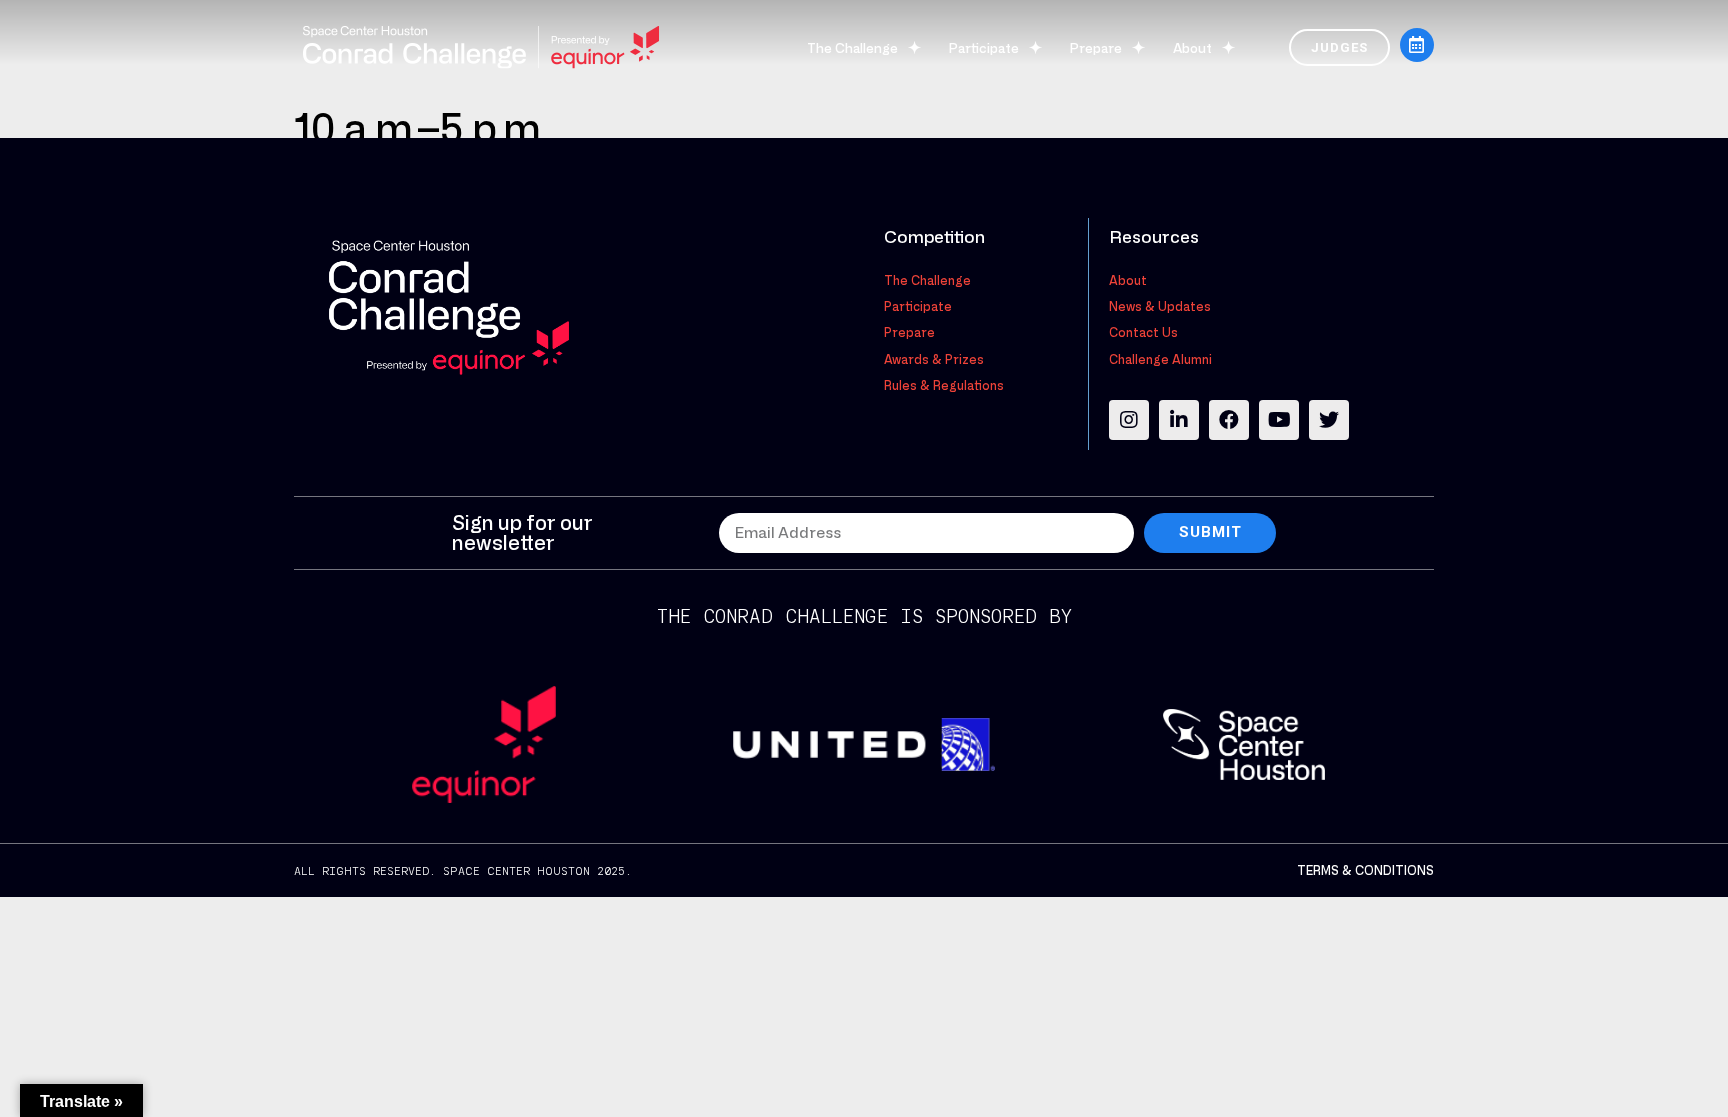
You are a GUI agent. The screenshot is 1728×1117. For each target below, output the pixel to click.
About (1192, 47)
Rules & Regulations (944, 385)
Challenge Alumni (1160, 359)
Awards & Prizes (934, 359)
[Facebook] (1229, 420)
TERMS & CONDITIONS (1365, 870)
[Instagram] (1129, 420)
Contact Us (1143, 332)
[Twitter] (1329, 420)
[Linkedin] (1179, 420)
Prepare (1096, 47)
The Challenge (852, 47)
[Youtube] (1279, 420)
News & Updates (1160, 306)
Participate (984, 47)
